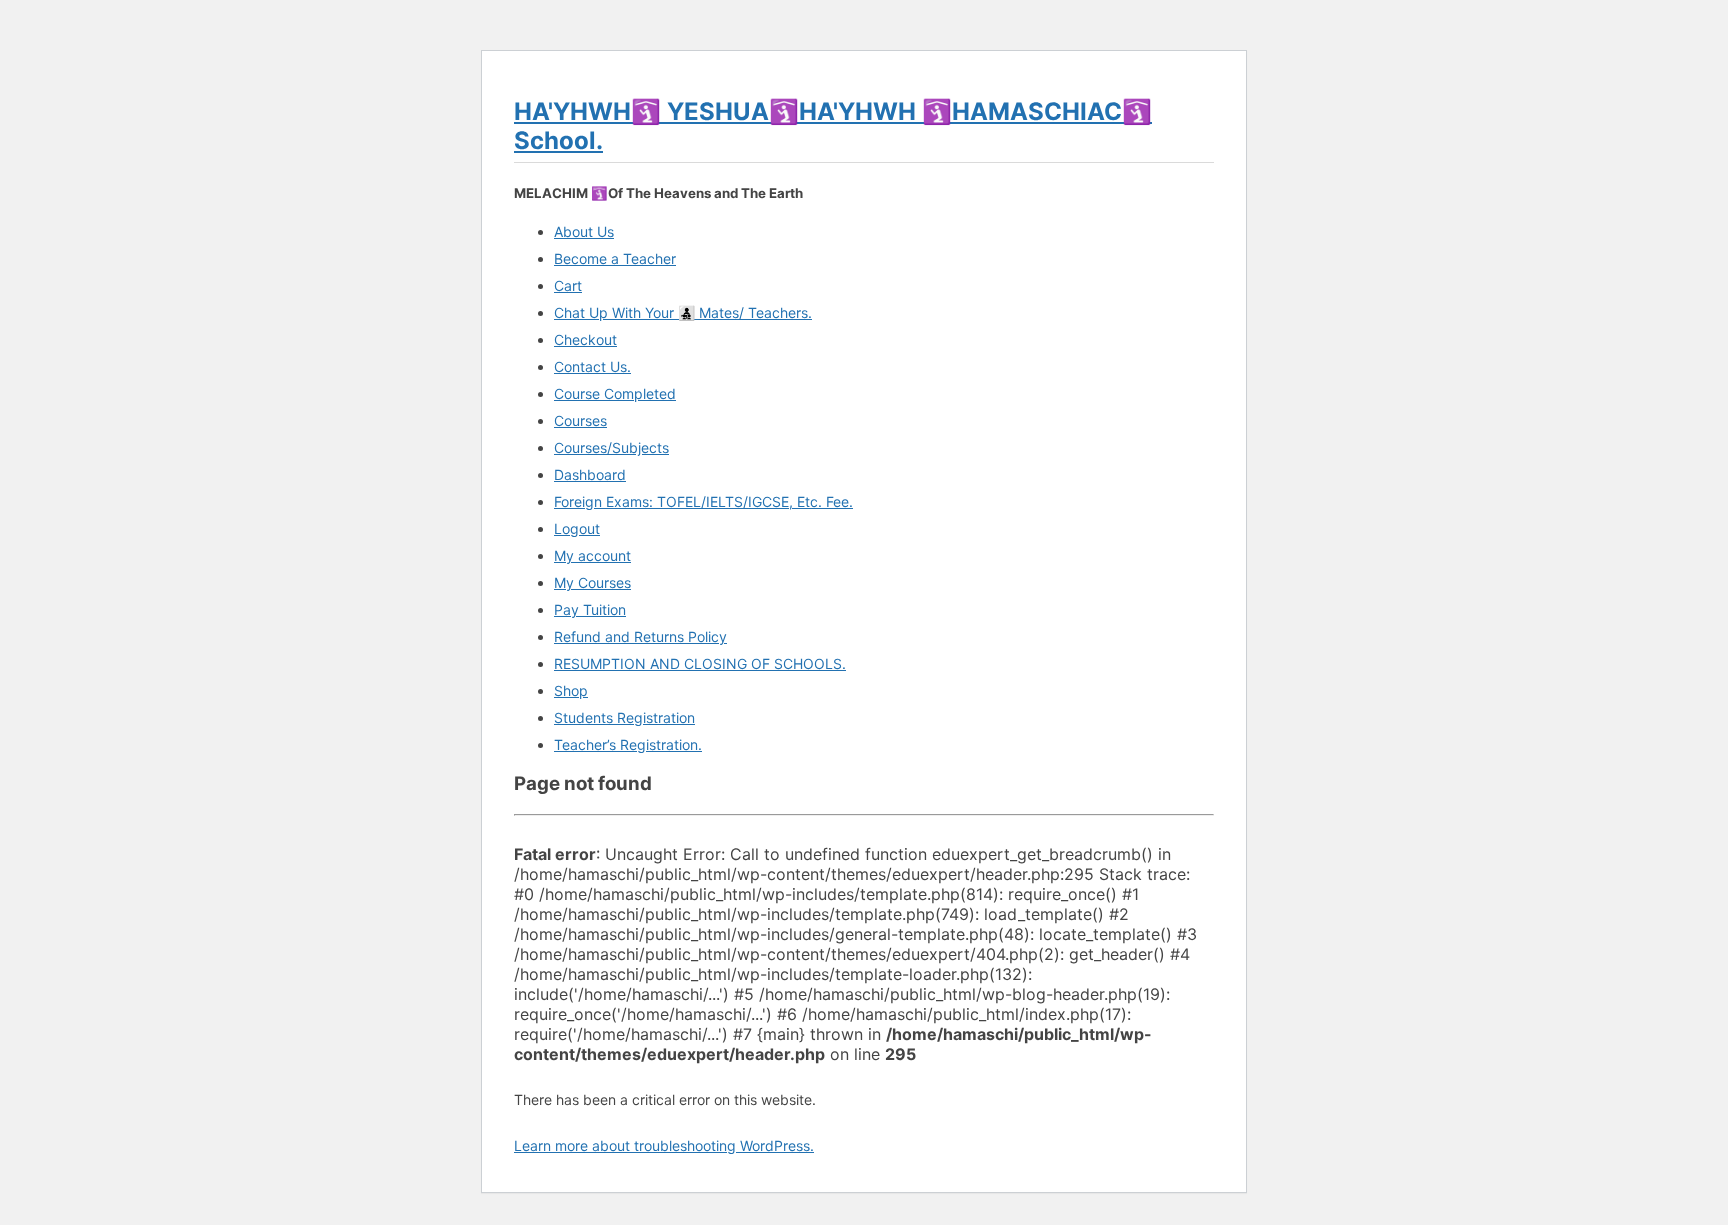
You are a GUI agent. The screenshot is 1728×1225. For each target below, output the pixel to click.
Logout (577, 528)
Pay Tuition (590, 609)
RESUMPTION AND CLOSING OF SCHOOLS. (700, 663)
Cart (568, 285)
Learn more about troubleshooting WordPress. (664, 1145)
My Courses (592, 582)
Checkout (585, 339)
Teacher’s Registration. (628, 744)
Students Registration (624, 717)
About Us (584, 231)
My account (592, 555)
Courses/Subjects (611, 447)
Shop (571, 690)
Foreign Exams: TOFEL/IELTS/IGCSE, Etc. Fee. (703, 501)
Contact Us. (592, 366)
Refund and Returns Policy (640, 636)
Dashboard (590, 474)
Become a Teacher (615, 258)
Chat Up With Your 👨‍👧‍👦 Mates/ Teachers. (683, 312)
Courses (580, 420)
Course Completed (615, 393)
